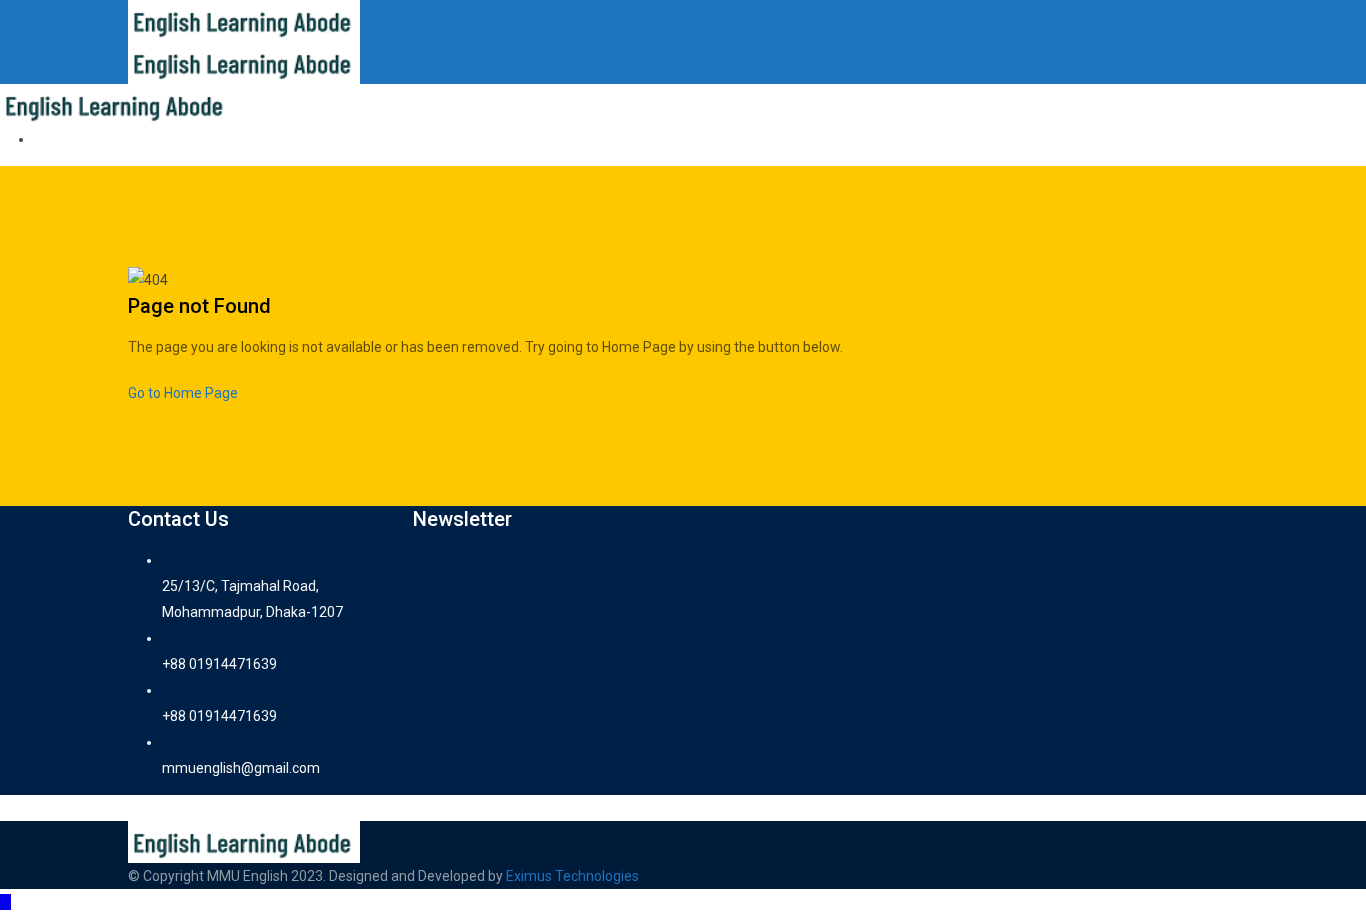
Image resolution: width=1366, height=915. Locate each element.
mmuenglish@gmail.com (241, 768)
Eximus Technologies (572, 876)
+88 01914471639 (219, 664)
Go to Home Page (183, 393)
